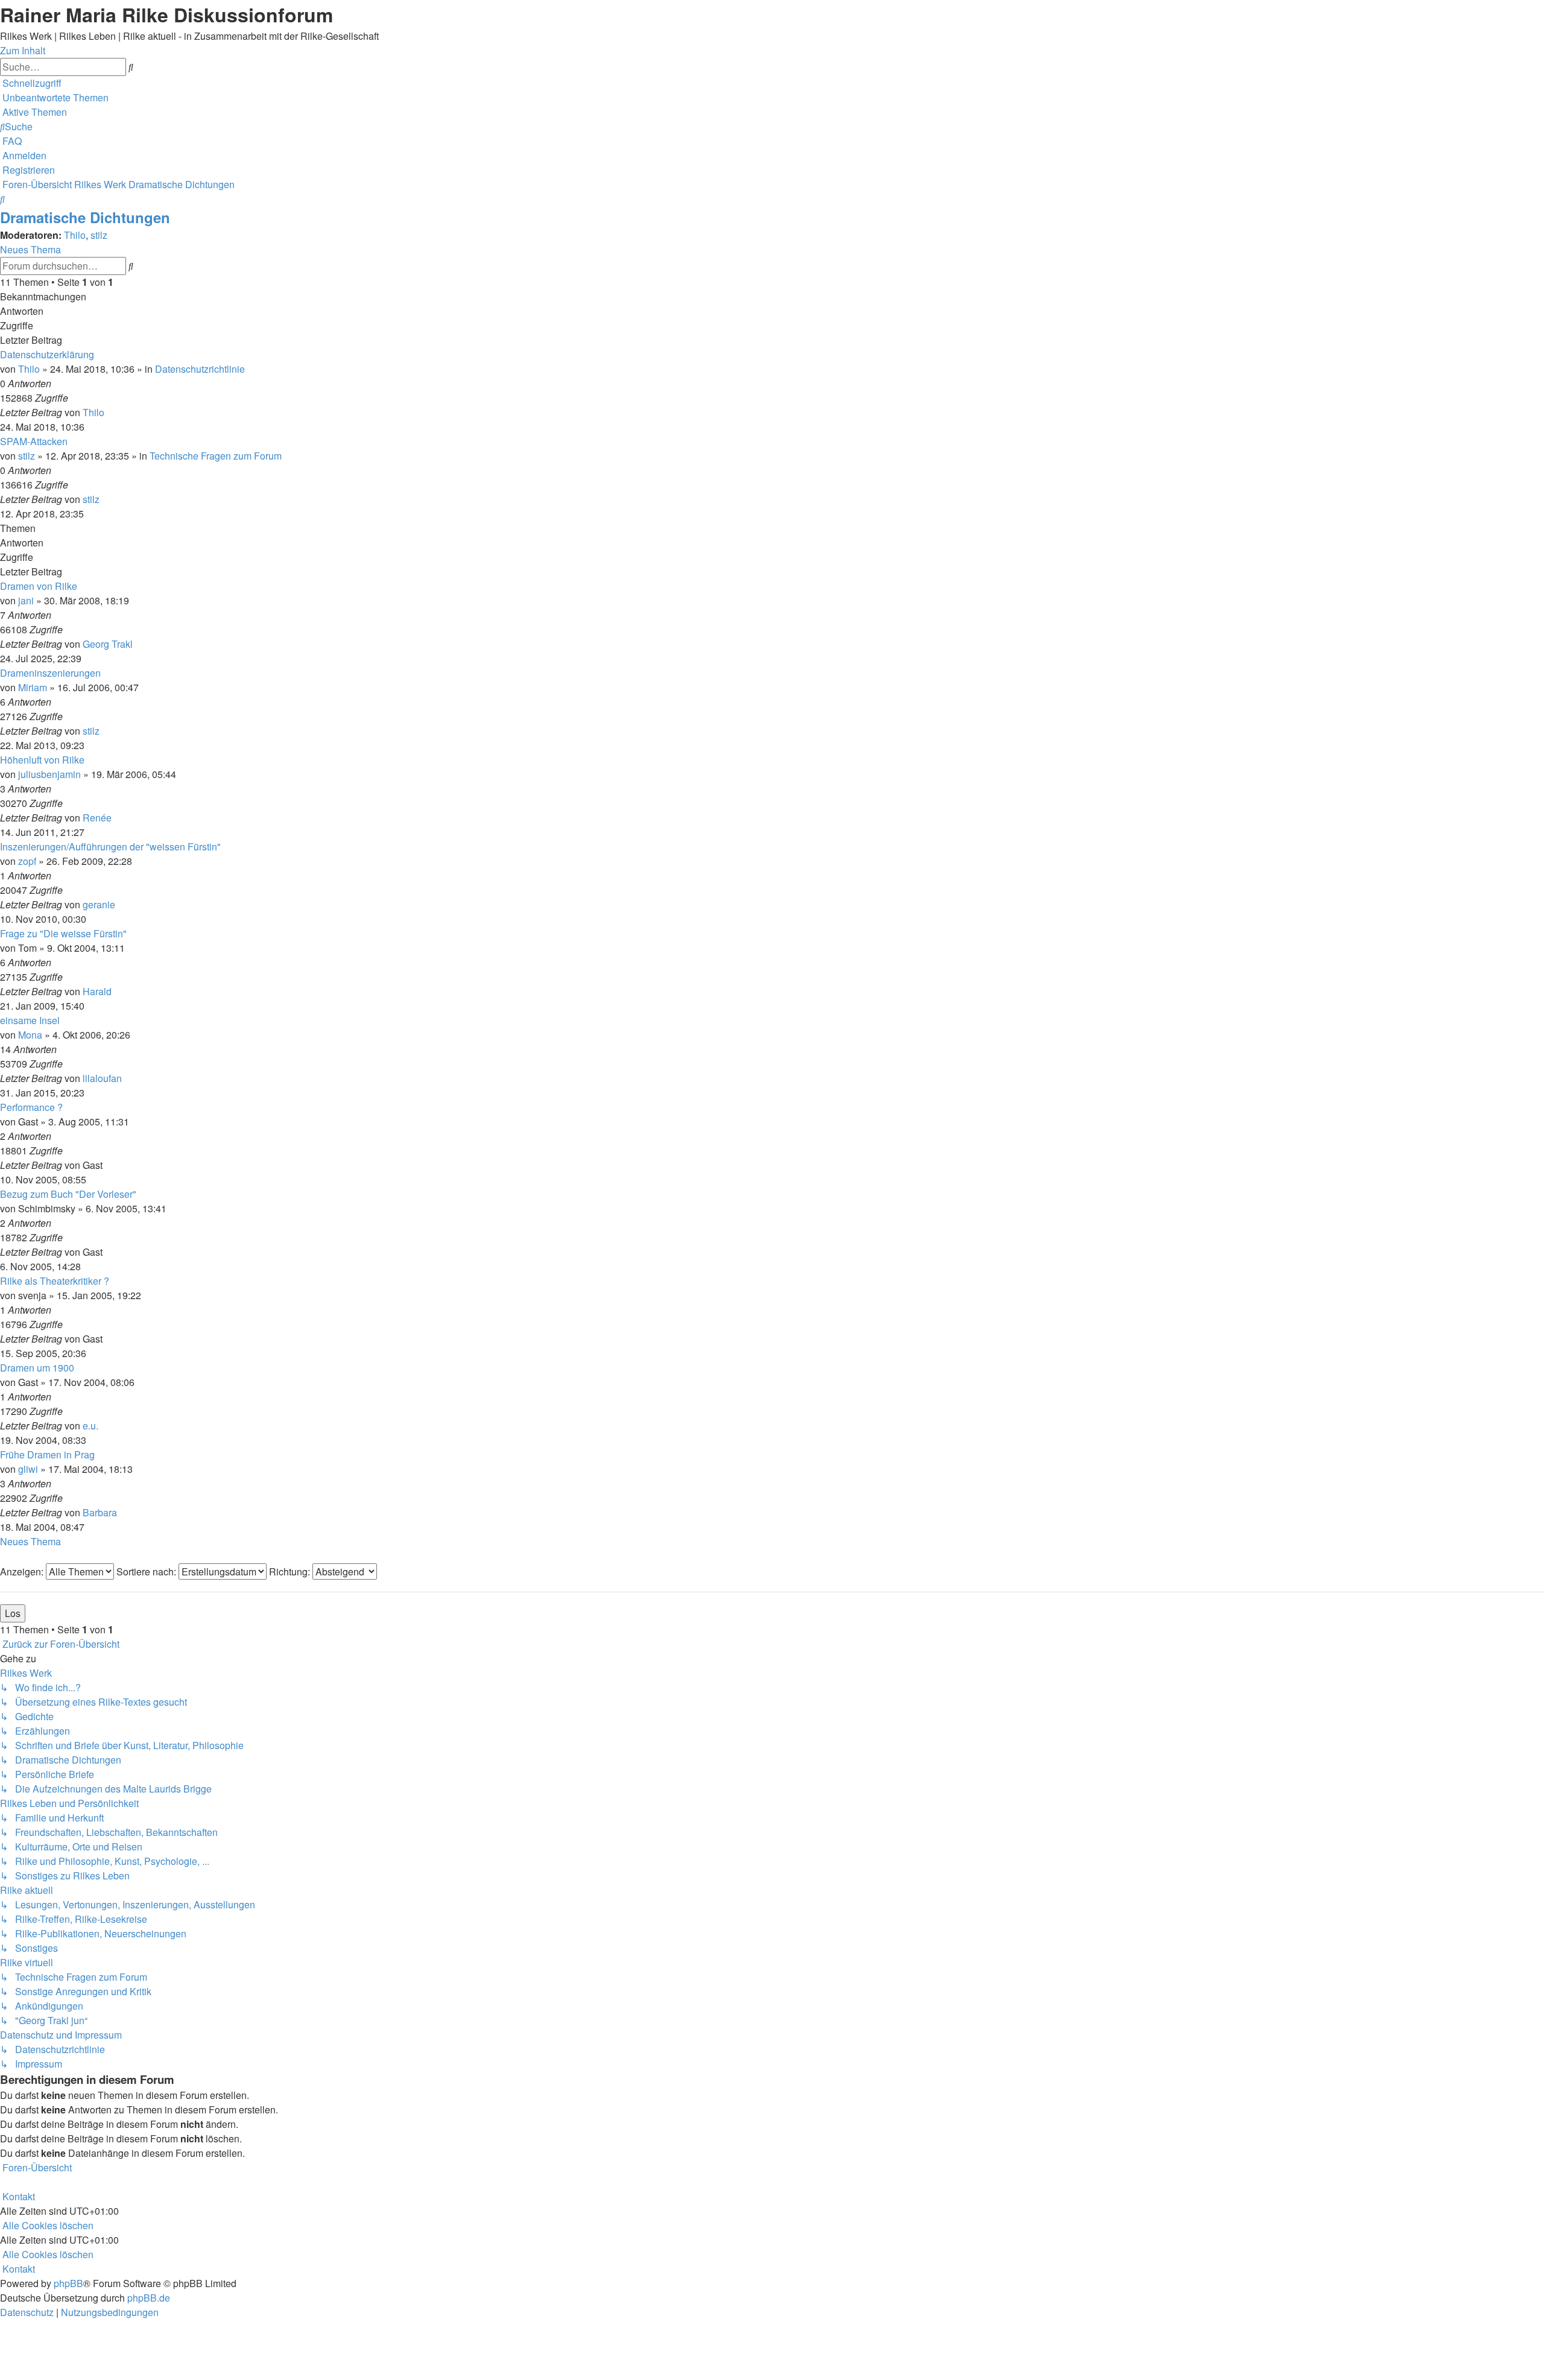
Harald (97, 991)
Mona (30, 1035)
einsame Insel (30, 1020)
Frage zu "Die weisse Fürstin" (63, 933)
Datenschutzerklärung (47, 354)
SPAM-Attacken (34, 441)
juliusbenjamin (49, 774)
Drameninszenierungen (50, 673)
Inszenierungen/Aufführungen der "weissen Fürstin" (110, 847)
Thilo (75, 235)
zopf (27, 861)
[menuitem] (54, 97)
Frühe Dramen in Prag (47, 1454)
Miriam (33, 687)
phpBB (68, 2283)
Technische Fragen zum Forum (216, 456)
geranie (99, 904)
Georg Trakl (108, 644)
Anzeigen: (23, 1571)
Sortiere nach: (147, 1571)
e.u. (90, 1426)
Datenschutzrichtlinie (200, 369)
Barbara (100, 1512)
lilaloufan (102, 1078)
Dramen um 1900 (37, 1368)
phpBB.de (149, 2298)
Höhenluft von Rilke (42, 760)
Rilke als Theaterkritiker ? (55, 1281)
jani (26, 600)
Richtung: (291, 1571)
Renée (97, 818)
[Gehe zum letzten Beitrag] (108, 412)
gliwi (28, 1469)
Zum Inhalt (23, 50)
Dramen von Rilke (39, 586)
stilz (99, 235)
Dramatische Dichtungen (85, 217)
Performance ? (31, 1107)
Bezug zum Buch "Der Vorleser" (68, 1194)
